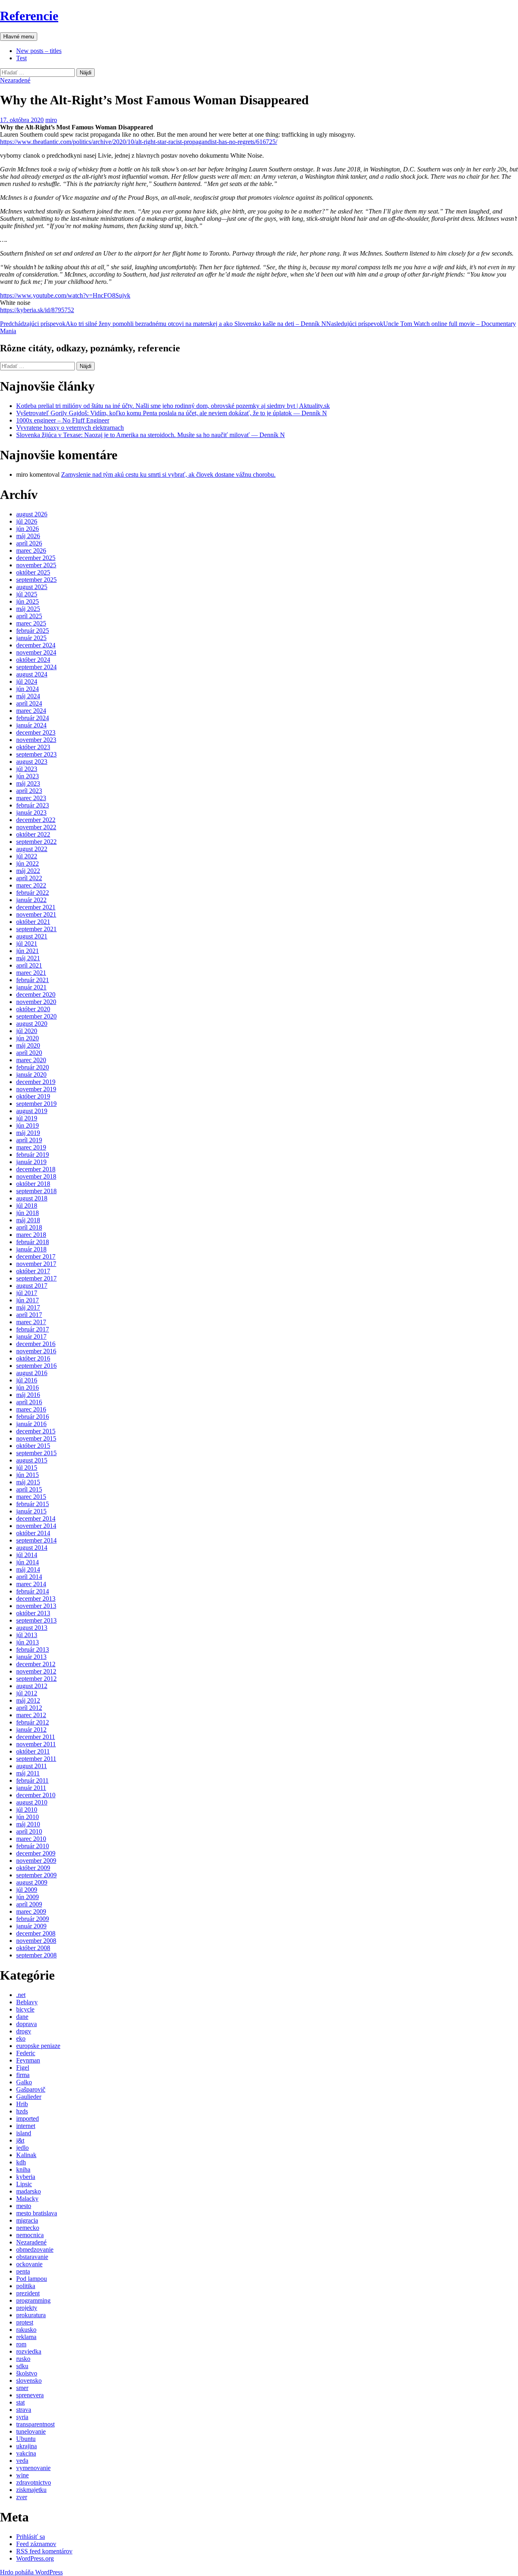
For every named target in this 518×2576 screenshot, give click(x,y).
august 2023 (32, 762)
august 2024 (32, 674)
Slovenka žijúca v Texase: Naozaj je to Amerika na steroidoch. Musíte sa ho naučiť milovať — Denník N (151, 435)
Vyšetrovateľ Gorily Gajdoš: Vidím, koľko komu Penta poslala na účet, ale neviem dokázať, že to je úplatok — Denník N (172, 413)
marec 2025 (31, 623)
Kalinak (26, 2155)
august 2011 (32, 1766)
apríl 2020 (29, 1053)
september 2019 (36, 1104)
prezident (28, 2293)
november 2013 (36, 1606)
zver (22, 2497)
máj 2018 (28, 1220)
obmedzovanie (35, 2250)
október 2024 (33, 660)
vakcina (26, 2453)
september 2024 (36, 667)
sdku (22, 2366)
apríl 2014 (29, 1577)
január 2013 (31, 1657)
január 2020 (31, 1075)
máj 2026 (28, 536)
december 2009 (36, 1853)
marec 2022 (31, 885)
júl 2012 (27, 1693)
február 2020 (33, 1067)
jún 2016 (28, 1387)
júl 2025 (27, 594)
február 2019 (33, 1155)
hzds (22, 2111)
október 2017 (33, 1271)
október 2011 (33, 1751)
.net (21, 1995)
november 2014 (36, 1526)
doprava (27, 2024)
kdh (21, 2162)
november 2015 (36, 1438)
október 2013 (33, 1613)
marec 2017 (31, 1322)
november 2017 (36, 1264)
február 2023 (33, 805)
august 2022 (32, 849)
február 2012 (33, 1722)
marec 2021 (31, 973)
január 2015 (31, 1511)
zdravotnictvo (34, 2482)
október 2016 (33, 1358)
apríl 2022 (29, 878)
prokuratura (31, 2315)
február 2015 (33, 1504)
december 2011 (36, 1737)
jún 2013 (28, 1642)
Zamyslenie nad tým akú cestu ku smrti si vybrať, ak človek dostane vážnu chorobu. (168, 474)
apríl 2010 (29, 1831)
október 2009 (33, 1868)
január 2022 (31, 900)
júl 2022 (27, 856)
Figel (23, 2068)
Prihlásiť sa (31, 2537)
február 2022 (33, 893)
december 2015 (36, 1431)
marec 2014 (31, 1584)
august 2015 (32, 1460)
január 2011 (31, 1788)
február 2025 (33, 631)
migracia (27, 2220)
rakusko (26, 2330)
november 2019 (36, 1089)
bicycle (25, 2009)
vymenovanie (33, 2468)
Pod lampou (32, 2279)
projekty (27, 2308)
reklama (26, 2337)
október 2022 (33, 834)
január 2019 (31, 1162)
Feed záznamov (36, 2544)
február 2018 (33, 1242)
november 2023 (36, 740)
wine (22, 2475)
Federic (26, 2053)
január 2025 (31, 638)
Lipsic (24, 2184)
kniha (23, 2169)
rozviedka (29, 2351)
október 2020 (33, 1009)
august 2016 (32, 1373)
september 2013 (36, 1620)
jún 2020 (28, 1038)
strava (24, 2410)
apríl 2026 (29, 543)
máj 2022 (28, 871)
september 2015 (36, 1453)
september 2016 (36, 1366)
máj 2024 (28, 696)
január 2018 (31, 1249)
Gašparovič (31, 2089)
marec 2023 (31, 798)
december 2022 (36, 820)
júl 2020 (27, 1031)
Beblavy (27, 2002)
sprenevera (30, 2395)
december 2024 (36, 645)
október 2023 (33, 747)
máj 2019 (28, 1133)
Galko (24, 2082)
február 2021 (33, 980)
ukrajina (27, 2446)
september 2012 (36, 1679)
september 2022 (36, 842)
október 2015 (33, 1446)
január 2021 (31, 987)
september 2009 (36, 1875)
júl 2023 (27, 769)
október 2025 (33, 572)
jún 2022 (28, 863)
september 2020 (36, 1016)
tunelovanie (31, 2431)
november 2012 (36, 1671)
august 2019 (32, 1111)
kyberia (26, 2177)
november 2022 (36, 827)
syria (22, 2417)
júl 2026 (27, 521)
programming (33, 2300)
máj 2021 (28, 958)
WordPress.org (35, 2558)
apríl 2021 (29, 965)
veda (22, 2461)
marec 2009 (31, 1911)
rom (21, 2344)
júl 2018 (27, 1206)
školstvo (27, 2373)
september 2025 (36, 580)
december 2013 (36, 1599)
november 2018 (36, 1176)
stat (20, 2402)
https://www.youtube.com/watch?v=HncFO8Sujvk (65, 295)
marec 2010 (31, 1839)
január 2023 (31, 813)
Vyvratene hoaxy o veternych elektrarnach (70, 428)
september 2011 (36, 1759)
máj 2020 (28, 1045)
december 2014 (36, 1518)
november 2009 (36, 1861)
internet (26, 2126)
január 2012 (31, 1730)
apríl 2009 (29, 1904)
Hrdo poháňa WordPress (31, 2572)
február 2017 (33, 1329)
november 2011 (36, 1744)
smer (22, 2388)
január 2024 (31, 725)
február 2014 (33, 1591)
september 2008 (36, 1955)
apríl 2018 (29, 1227)
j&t (20, 2140)
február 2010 (33, 1846)
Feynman (28, 2060)
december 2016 (36, 1344)
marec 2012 (31, 1715)
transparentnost (35, 2424)
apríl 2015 (29, 1489)
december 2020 (36, 994)
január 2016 (31, 1424)
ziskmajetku (31, 2490)
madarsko (29, 2191)
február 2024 (33, 718)
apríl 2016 (29, 1402)
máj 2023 (28, 783)
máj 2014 (28, 1569)
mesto (24, 2206)
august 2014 (32, 1548)
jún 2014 (28, 1562)
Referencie (29, 16)
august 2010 (32, 1802)
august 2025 (32, 587)
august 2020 (32, 1024)
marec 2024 (31, 711)
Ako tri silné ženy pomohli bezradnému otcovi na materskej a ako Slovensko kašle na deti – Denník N (163, 324)
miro (51, 120)
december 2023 (36, 732)
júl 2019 (27, 1118)
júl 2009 (27, 1890)
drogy (24, 2031)
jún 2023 (28, 776)
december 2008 (36, 1933)
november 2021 (36, 914)
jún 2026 (28, 529)
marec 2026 (31, 550)
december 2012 (36, 1664)
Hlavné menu (19, 37)
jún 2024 (28, 689)
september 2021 (36, 929)
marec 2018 (31, 1235)
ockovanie (29, 2264)
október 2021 (33, 922)
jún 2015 (28, 1475)
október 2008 (33, 1948)
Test (21, 58)
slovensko (29, 2381)
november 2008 (36, 1941)
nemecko (28, 2228)
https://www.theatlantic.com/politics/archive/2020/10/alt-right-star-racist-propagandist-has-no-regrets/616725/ (139, 142)
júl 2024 (27, 682)
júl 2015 (27, 1468)
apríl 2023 (29, 791)
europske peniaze (38, 2046)
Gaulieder (29, 2097)
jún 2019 (28, 1125)
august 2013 (32, 1628)
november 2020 (36, 1002)
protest (25, 2322)
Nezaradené (15, 80)
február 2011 (32, 1780)
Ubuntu (26, 2439)
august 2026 (32, 514)
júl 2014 (27, 1555)
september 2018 (36, 1191)
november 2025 (36, 565)
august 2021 (32, 936)
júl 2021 (27, 944)
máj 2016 (28, 1395)
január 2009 (31, 1926)
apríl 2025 (29, 616)
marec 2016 (31, 1409)
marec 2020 (31, 1060)
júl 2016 (27, 1380)
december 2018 (36, 1169)
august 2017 (32, 1286)
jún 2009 (28, 1897)
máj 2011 (28, 1773)
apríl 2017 (29, 1315)
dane (22, 2017)
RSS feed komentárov (44, 2551)
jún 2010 (28, 1817)
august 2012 (32, 1686)
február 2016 (33, 1417)
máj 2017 (28, 1307)
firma (23, 2075)
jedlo (22, 2148)
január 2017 (31, 1337)
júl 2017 (27, 1293)
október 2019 (33, 1096)
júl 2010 (27, 1810)
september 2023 (36, 754)
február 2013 (33, 1649)
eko (21, 2038)
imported (28, 2118)
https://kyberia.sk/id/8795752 (37, 310)
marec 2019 (31, 1147)
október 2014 (33, 1533)
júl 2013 (27, 1635)
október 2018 (33, 1184)
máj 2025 (28, 609)
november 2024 (36, 652)
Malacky (27, 2199)
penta (23, 2271)
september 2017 (36, 1278)
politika (26, 2286)
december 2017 (36, 1256)
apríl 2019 (29, 1140)
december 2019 (36, 1082)
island (24, 2133)
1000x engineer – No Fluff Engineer (63, 420)
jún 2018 (28, 1213)
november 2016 (36, 1351)
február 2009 (33, 1919)
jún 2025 (28, 601)
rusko (23, 2359)
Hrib (22, 2104)
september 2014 (36, 1540)
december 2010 (36, 1795)
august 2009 (32, 1882)
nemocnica (30, 2235)
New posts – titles (39, 51)
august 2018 (32, 1198)
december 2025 (36, 558)
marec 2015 (31, 1497)
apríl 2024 (29, 703)
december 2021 (36, 907)
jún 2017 (28, 1300)
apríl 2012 (29, 1708)
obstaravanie (32, 2257)
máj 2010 (28, 1824)
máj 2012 (28, 1700)
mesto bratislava (37, 2213)
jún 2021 (28, 951)
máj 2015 (28, 1482)
